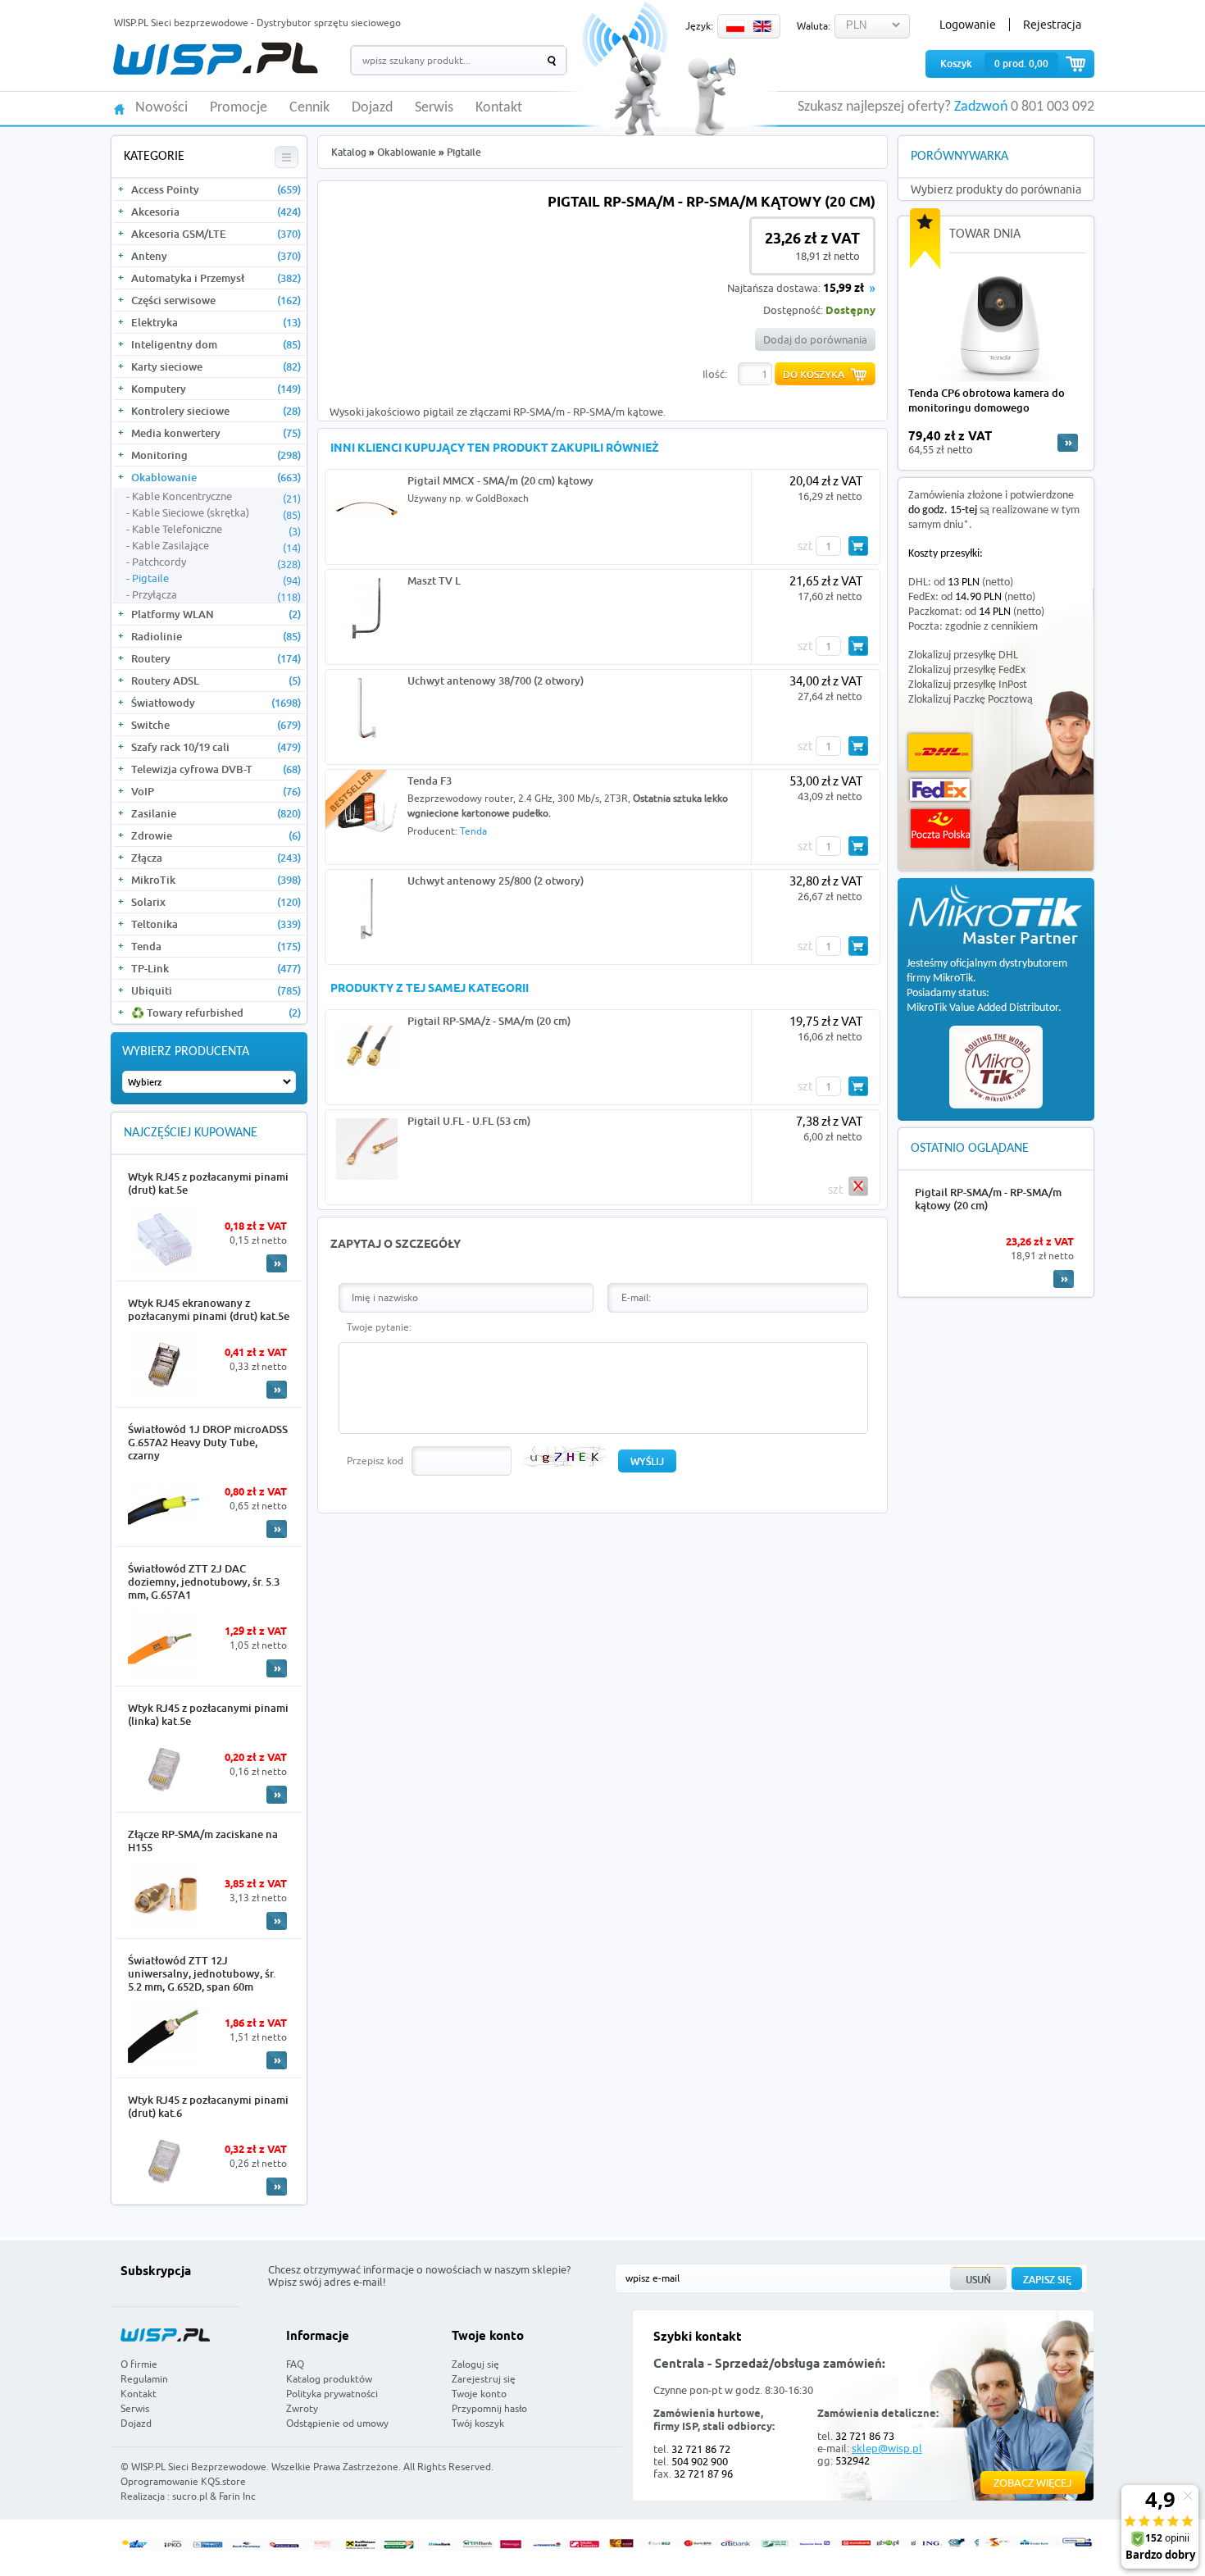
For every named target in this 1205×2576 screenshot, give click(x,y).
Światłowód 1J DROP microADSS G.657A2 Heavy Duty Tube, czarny (208, 1442)
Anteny (216, 256)
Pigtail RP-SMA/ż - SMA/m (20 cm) (489, 1021)
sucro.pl (190, 2496)
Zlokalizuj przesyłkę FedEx (967, 670)
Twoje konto (479, 2394)
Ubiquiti (216, 990)
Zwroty (302, 2408)
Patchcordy (216, 562)
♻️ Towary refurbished (216, 1013)
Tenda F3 (430, 781)
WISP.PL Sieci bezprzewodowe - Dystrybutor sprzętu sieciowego (257, 23)
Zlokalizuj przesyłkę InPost (968, 685)
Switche (216, 725)
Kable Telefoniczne (216, 530)
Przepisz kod (375, 1461)
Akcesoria (216, 212)
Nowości (161, 108)
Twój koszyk (478, 2423)
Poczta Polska (940, 828)
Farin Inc (237, 2496)
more (1068, 443)
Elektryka (216, 322)
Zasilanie (216, 813)
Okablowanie (216, 477)
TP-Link (216, 968)
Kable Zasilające (216, 546)
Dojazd (372, 108)
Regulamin (144, 2379)
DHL (940, 752)
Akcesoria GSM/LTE (216, 234)
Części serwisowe (216, 300)
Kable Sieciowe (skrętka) (216, 513)
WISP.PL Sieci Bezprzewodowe (199, 2467)
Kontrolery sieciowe (216, 411)
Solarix (216, 902)
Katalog (349, 152)
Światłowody (216, 703)
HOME (119, 108)
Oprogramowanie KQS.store (183, 2481)
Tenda (216, 946)
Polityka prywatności (332, 2394)
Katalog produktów (329, 2379)
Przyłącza (216, 595)
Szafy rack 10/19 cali (216, 747)
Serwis (434, 108)
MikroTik (216, 880)
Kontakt (499, 108)
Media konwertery (216, 433)
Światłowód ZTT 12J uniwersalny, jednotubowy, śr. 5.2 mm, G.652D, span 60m (202, 1973)
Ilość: (715, 374)
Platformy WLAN (216, 614)
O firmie (139, 2364)
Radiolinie (216, 636)
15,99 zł (843, 289)
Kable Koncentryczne (216, 497)
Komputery (216, 389)
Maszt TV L (434, 580)
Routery (216, 658)
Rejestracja (1052, 25)
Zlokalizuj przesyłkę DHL (963, 655)
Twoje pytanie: (379, 1327)
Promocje (239, 108)
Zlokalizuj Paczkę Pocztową (971, 700)
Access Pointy (216, 189)
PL (735, 26)
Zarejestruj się (484, 2379)
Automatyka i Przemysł (216, 278)
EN (762, 26)
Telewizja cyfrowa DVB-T (216, 769)
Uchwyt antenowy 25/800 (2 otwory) (496, 881)
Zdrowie (216, 835)
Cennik (309, 108)
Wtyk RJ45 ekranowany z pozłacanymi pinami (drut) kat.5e (209, 1309)
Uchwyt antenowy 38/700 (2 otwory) (496, 680)
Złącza (216, 858)
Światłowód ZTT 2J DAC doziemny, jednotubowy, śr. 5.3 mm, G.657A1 (204, 1582)
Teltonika (216, 924)
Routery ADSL (216, 680)
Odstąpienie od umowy (337, 2423)
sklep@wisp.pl (887, 2448)
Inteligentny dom (216, 344)
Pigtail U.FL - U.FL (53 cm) (469, 1121)
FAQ (295, 2364)
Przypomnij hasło (489, 2408)
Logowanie (968, 25)
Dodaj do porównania (815, 339)
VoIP (216, 791)
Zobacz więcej (1033, 2483)
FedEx (940, 790)
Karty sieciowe (216, 366)
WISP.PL (215, 59)
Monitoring (216, 455)
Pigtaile (216, 579)
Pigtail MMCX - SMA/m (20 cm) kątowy (500, 480)
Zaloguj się (475, 2364)
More (277, 1263)
